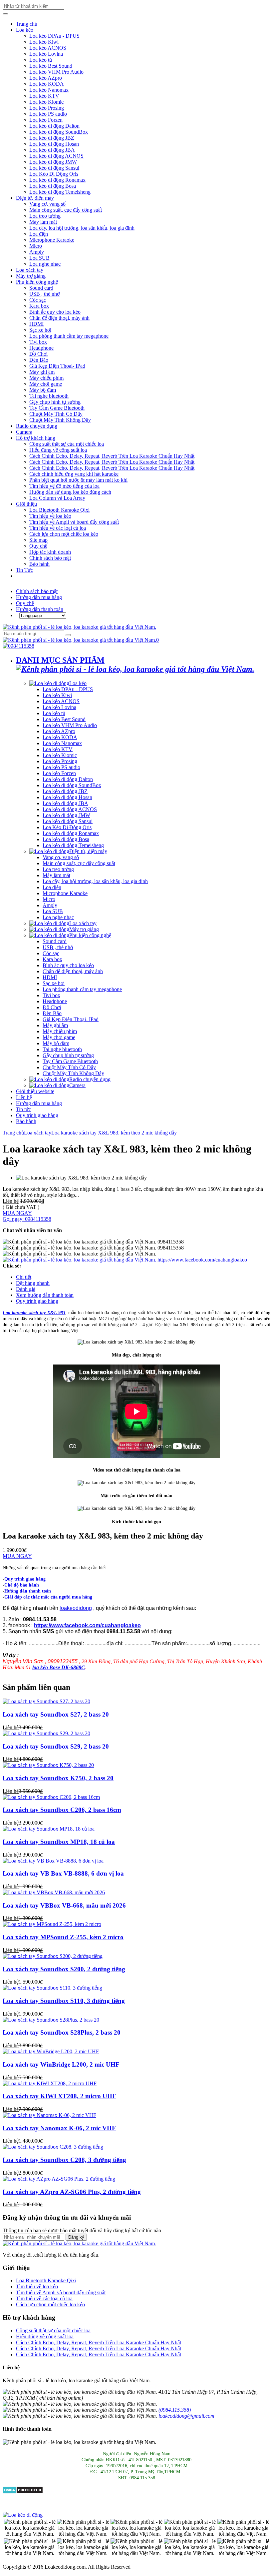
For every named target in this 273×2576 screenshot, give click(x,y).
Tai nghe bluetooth (49, 396)
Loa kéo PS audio (48, 114)
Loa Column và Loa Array (57, 498)
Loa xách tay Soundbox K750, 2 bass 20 (58, 1778)
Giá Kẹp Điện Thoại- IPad (57, 366)
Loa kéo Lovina (46, 54)
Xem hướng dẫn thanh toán (45, 1295)
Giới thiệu (26, 504)
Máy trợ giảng (31, 276)
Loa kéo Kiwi (44, 42)
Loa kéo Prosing (47, 108)
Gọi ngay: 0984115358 (27, 1219)
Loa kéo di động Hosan (54, 144)
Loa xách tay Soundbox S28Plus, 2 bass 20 (62, 2032)
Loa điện (39, 234)
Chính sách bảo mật (50, 558)
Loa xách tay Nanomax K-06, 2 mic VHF (59, 2128)
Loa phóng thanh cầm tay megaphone (69, 336)
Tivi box (38, 342)
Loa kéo (25, 30)
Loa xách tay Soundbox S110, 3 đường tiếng (64, 2001)
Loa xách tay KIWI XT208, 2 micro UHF (59, 2096)
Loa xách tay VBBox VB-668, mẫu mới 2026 (64, 1905)
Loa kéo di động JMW (53, 162)
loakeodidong (76, 1608)
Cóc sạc (38, 300)
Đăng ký (76, 2237)
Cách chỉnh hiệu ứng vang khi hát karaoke (74, 474)
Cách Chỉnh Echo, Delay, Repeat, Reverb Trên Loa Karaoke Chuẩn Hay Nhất (112, 456)
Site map (38, 540)
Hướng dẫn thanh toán (40, 609)
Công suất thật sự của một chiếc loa (67, 444)
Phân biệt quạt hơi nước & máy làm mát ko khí (78, 480)
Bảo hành (39, 564)
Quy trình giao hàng (37, 1115)
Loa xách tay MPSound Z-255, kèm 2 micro (63, 1937)
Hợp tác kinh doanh (50, 552)
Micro (36, 246)
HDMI (36, 324)
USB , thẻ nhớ (44, 294)
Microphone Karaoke (52, 240)
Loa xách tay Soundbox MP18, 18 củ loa (59, 1842)
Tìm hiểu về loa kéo (50, 516)
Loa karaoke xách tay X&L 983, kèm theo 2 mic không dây (114, 1133)
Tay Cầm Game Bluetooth (57, 408)
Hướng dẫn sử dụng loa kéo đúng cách (70, 492)
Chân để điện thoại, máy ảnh (59, 318)
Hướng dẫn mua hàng (39, 597)
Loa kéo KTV (44, 96)
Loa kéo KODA (47, 84)
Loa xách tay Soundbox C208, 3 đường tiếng (64, 2160)
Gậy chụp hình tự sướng (55, 402)
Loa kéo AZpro (46, 78)
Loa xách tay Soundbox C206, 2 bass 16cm (62, 1810)
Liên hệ (24, 1097)
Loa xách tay (30, 270)
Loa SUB (39, 258)
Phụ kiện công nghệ (37, 282)
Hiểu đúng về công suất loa (58, 450)
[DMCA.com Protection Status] (23, 2492)
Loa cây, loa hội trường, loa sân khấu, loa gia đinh (82, 228)
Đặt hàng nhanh (33, 1283)
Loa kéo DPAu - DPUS (54, 36)
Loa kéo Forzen (46, 120)
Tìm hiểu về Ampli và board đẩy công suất (74, 522)
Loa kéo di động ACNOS (56, 156)
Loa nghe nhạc (45, 264)
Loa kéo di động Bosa (53, 186)
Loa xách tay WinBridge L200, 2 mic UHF (61, 2064)
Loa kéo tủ (41, 60)
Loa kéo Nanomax (49, 90)
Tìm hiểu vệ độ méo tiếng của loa (64, 486)
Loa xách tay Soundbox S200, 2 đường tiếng (64, 1969)
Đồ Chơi (38, 354)
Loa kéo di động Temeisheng (60, 192)
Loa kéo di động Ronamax (57, 180)
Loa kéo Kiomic (46, 102)
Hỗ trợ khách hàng (36, 438)
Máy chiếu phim (46, 378)
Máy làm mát (43, 222)
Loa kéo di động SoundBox (59, 132)
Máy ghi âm (42, 372)
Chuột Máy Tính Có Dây (56, 414)
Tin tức (23, 1109)
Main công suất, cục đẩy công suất (66, 210)
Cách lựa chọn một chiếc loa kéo (64, 534)
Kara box (39, 306)
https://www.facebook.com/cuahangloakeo (202, 1260)
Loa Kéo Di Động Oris (54, 174)
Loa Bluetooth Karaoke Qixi (59, 510)
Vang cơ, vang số (47, 204)
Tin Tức (24, 570)
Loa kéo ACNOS (48, 48)
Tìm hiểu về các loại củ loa (58, 528)
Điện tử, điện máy (35, 198)
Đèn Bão (39, 360)
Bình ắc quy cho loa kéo (55, 312)
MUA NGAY (17, 1213)
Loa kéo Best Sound (51, 66)
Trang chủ (27, 24)
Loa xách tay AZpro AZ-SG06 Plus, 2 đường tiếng (72, 2192)
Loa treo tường (45, 216)
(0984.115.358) (175, 2410)
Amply (37, 252)
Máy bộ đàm (43, 390)
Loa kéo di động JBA (52, 150)
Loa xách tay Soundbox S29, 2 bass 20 (56, 1746)
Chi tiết (24, 1277)
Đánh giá (26, 1289)
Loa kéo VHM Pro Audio (56, 72)
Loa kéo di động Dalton (54, 126)
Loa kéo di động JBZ (52, 138)
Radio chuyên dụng (37, 426)
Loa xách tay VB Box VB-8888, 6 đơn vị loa (63, 1873)
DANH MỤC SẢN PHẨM (60, 660)
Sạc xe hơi (40, 330)
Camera (24, 432)
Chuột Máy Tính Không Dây (60, 420)
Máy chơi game (46, 384)
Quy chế (38, 546)
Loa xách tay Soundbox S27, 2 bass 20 (56, 1714)
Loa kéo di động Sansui (54, 168)
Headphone (41, 348)
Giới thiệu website (35, 1091)
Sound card (41, 288)
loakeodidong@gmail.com (186, 2416)
